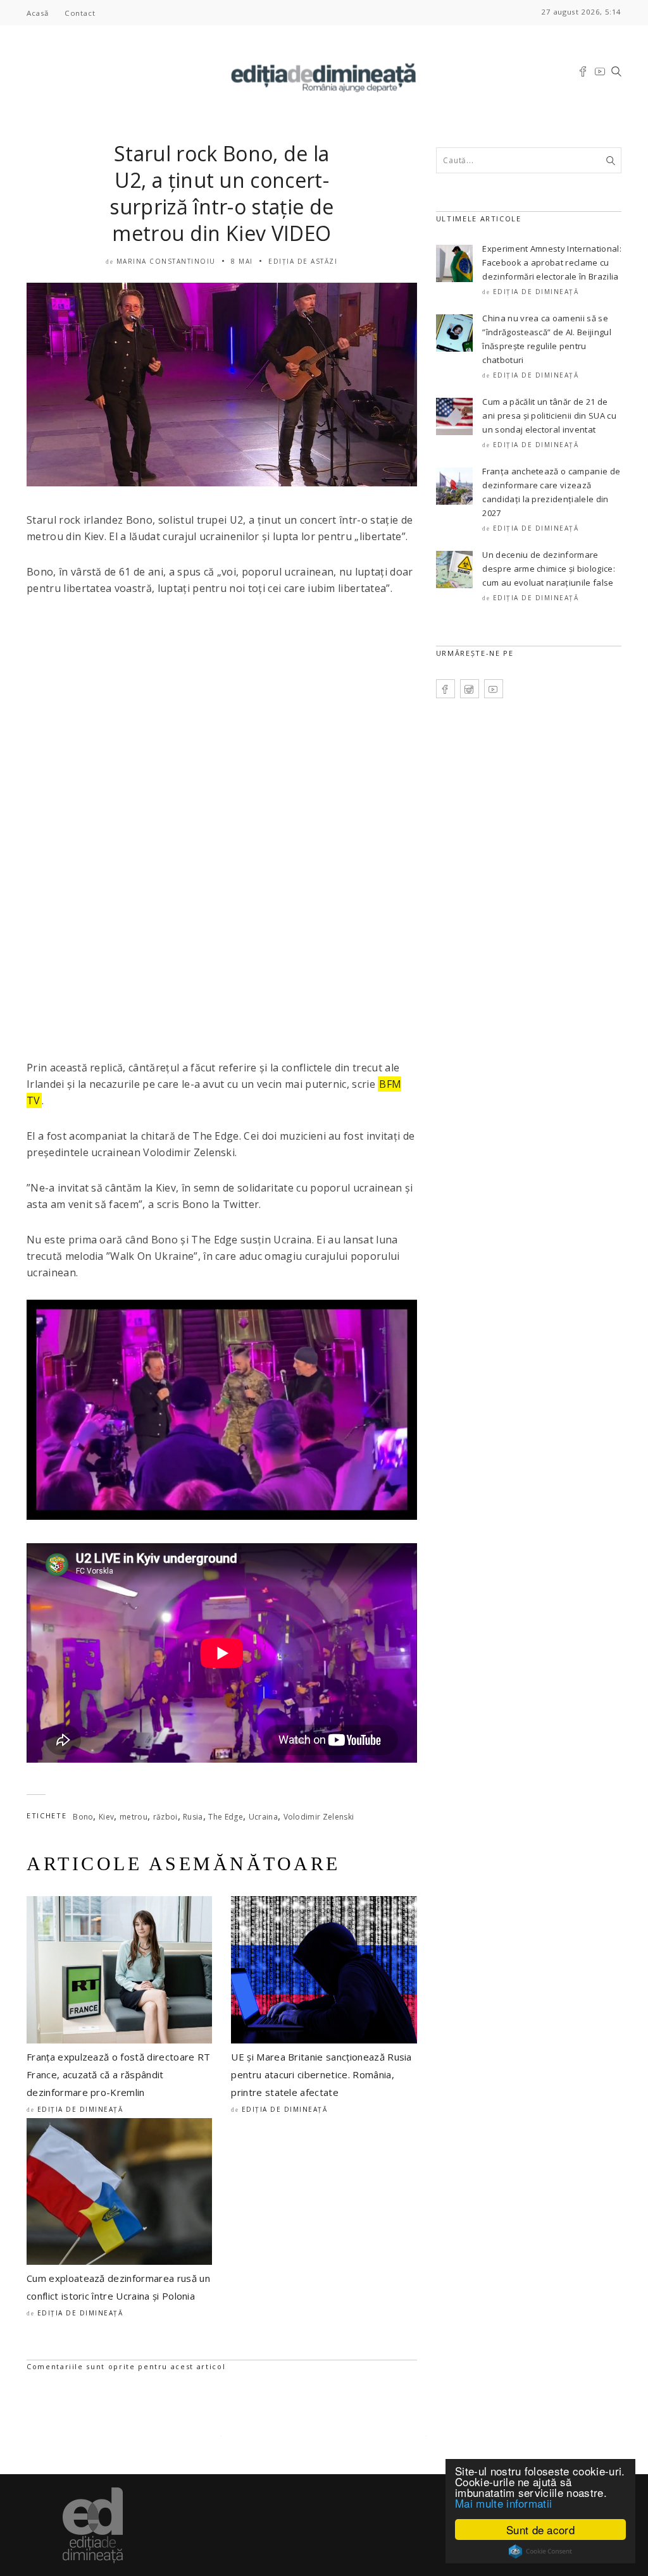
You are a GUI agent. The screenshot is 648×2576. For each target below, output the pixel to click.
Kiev (106, 1817)
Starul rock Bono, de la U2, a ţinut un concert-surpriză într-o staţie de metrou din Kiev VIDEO (221, 193)
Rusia (193, 1817)
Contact (80, 13)
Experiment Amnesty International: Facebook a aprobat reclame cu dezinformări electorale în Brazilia (552, 262)
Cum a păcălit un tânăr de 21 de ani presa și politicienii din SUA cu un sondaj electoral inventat (549, 416)
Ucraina (263, 1817)
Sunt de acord (540, 2530)
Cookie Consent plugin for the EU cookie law (540, 2551)
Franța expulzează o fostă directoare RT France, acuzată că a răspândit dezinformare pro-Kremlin (118, 2074)
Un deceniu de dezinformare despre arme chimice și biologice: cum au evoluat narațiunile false (549, 569)
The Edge (226, 1817)
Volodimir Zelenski (319, 1817)
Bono (83, 1817)
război (165, 1817)
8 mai (242, 261)
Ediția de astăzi (303, 261)
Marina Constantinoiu (166, 261)
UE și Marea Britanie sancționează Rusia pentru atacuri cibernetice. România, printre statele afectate (321, 2074)
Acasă (38, 13)
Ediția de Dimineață (80, 2109)
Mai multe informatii (503, 2503)
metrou (134, 1817)
